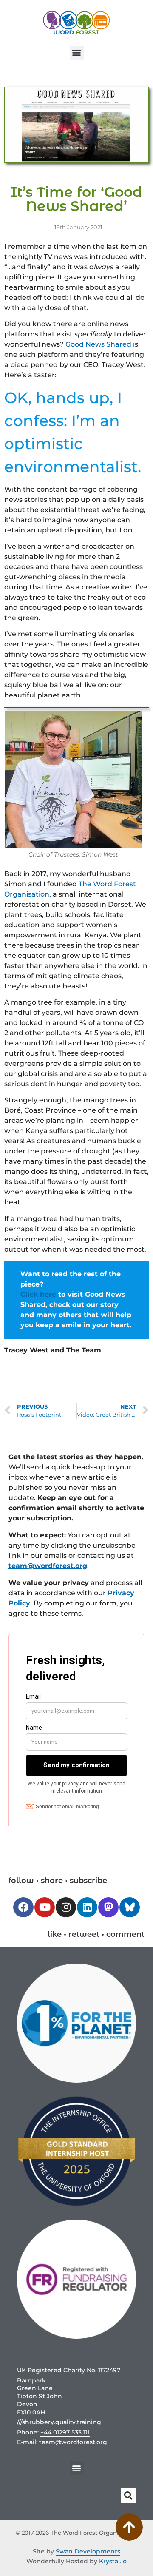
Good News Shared (98, 344)
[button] (77, 53)
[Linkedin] (87, 1907)
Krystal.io (113, 2561)
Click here (38, 1294)
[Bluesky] (130, 1907)
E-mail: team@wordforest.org (62, 2442)
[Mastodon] (108, 1907)
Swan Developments (88, 2551)
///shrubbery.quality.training (59, 2422)
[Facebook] (23, 1907)
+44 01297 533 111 (65, 2432)
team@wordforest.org (48, 1566)
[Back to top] (129, 2527)
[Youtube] (45, 1907)
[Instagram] (66, 1907)
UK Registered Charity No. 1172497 (69, 2370)
